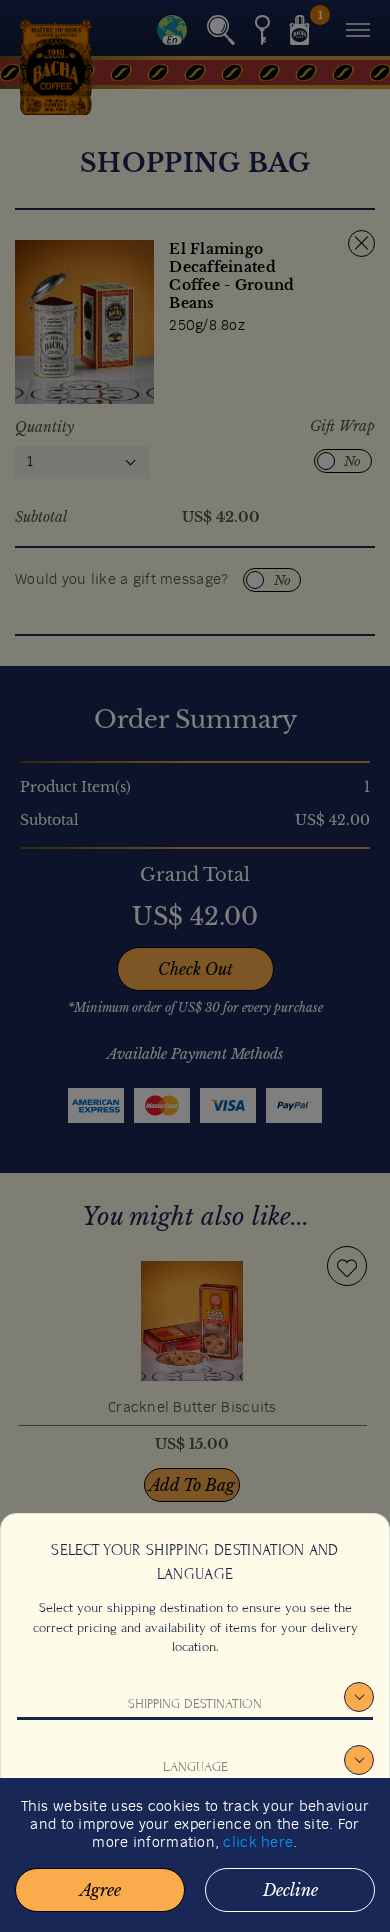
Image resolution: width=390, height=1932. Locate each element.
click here (258, 1843)
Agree (100, 1890)
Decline (290, 1890)
